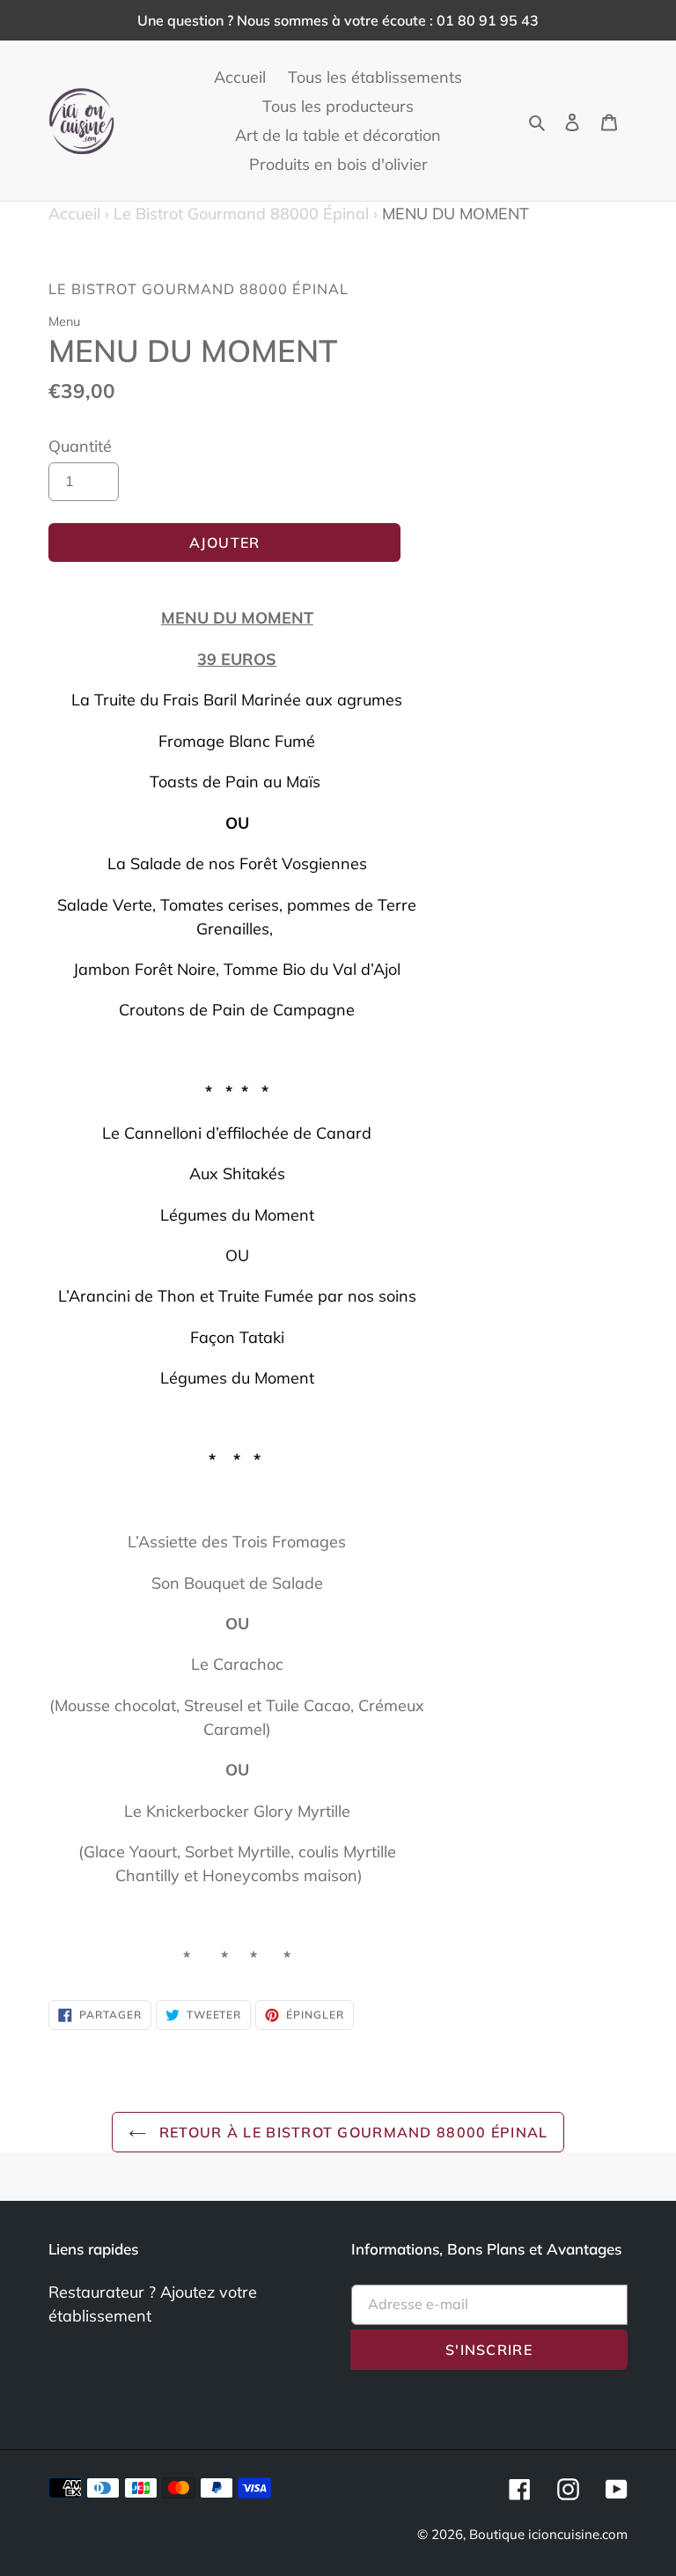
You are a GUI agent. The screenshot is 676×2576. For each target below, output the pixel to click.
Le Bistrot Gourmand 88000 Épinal (241, 214)
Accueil (79, 214)
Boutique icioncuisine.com (548, 2534)
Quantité (80, 446)
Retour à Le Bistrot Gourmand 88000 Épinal (352, 2132)
